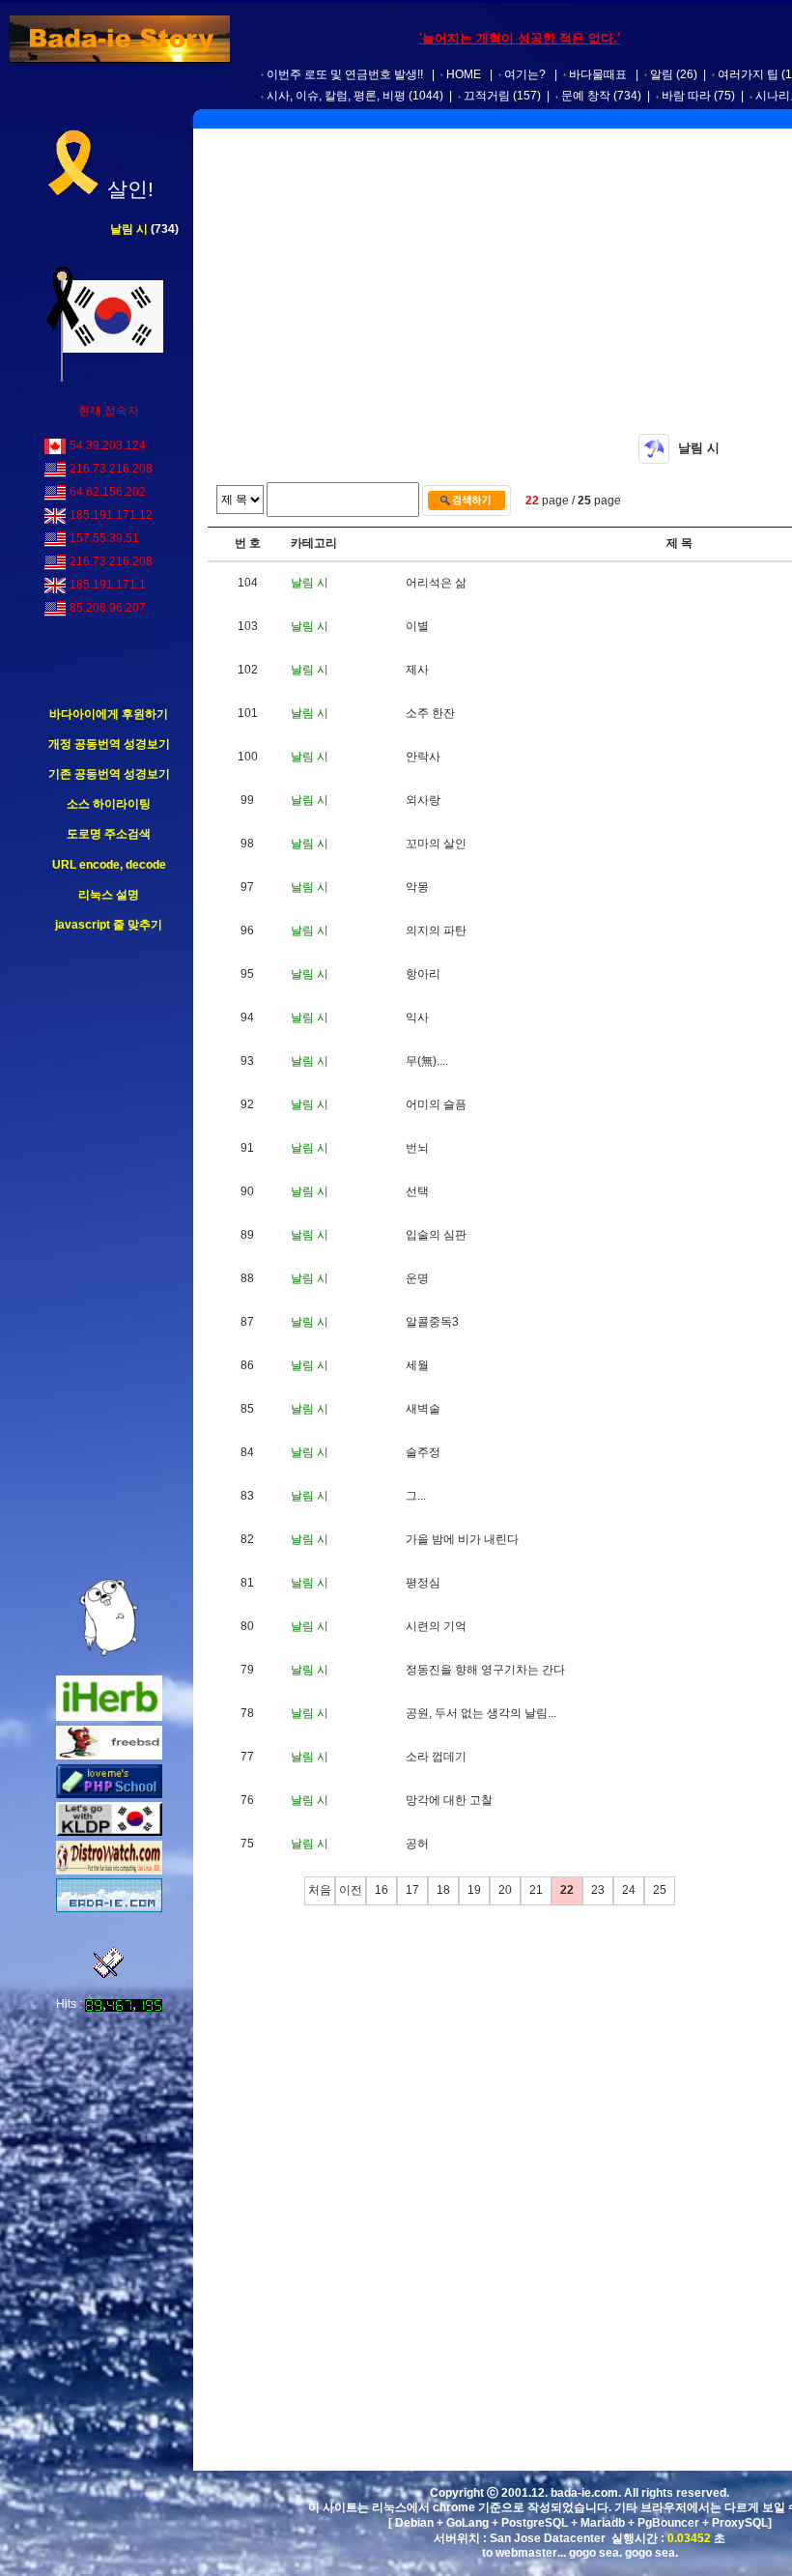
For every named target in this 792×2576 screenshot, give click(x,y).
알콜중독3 (432, 1322)
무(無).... (427, 1061)
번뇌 (417, 1148)
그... (416, 1496)
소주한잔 (430, 713)
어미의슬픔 (436, 1104)
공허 (417, 1844)
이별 (417, 626)
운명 (417, 1278)
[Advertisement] (109, 1256)
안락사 (423, 757)
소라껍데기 (436, 1757)
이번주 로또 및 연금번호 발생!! (345, 74)
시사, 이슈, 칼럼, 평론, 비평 (336, 96)
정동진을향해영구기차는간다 (485, 1670)
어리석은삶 (436, 583)
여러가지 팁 (748, 74)
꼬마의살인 (436, 844)
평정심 (423, 1583)
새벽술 (423, 1409)
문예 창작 (586, 96)
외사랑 (423, 800)
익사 (417, 1017)
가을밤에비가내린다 (462, 1539)
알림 (662, 74)
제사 (417, 670)
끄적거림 (487, 96)
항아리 (423, 974)
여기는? (525, 74)
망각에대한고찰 (449, 1800)
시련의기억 (436, 1626)
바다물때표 (598, 74)
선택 (417, 1191)
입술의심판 (436, 1235)
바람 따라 (686, 96)
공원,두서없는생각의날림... (481, 1713)
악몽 (417, 887)
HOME (464, 74)
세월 (417, 1365)
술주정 (423, 1452)
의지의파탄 (436, 930)
